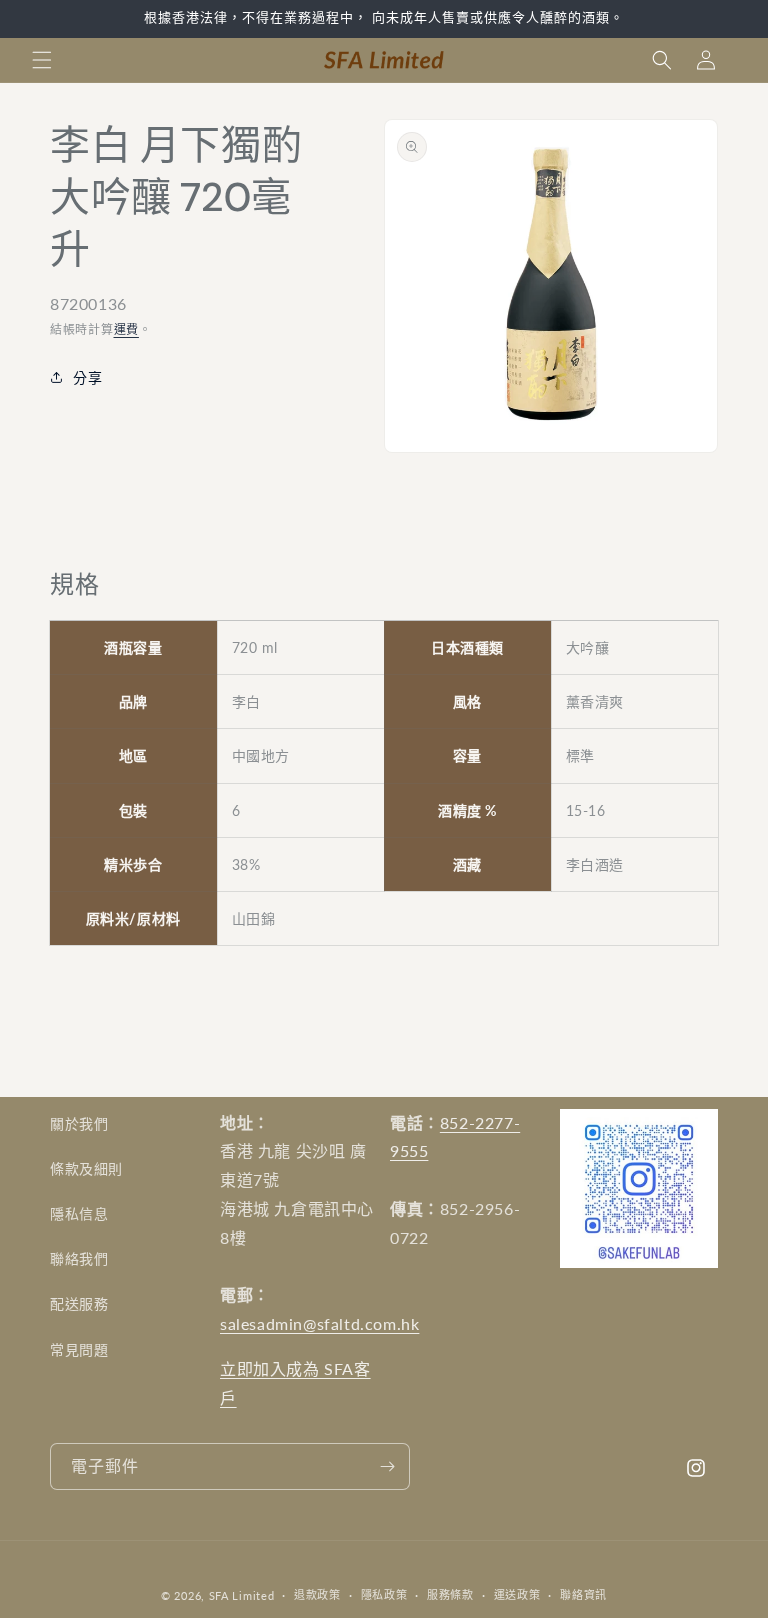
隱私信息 (79, 1213)
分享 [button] (87, 377)
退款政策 (317, 1594)
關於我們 (79, 1123)
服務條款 (450, 1594)
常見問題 (79, 1349)
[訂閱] (387, 1466)
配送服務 (79, 1303)
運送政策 (517, 1594)
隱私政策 (384, 1594)
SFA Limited (242, 1595)
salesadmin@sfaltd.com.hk (319, 1323)
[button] (42, 60)
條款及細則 (86, 1168)
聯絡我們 (79, 1258)
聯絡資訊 (583, 1594)
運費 (126, 329)
